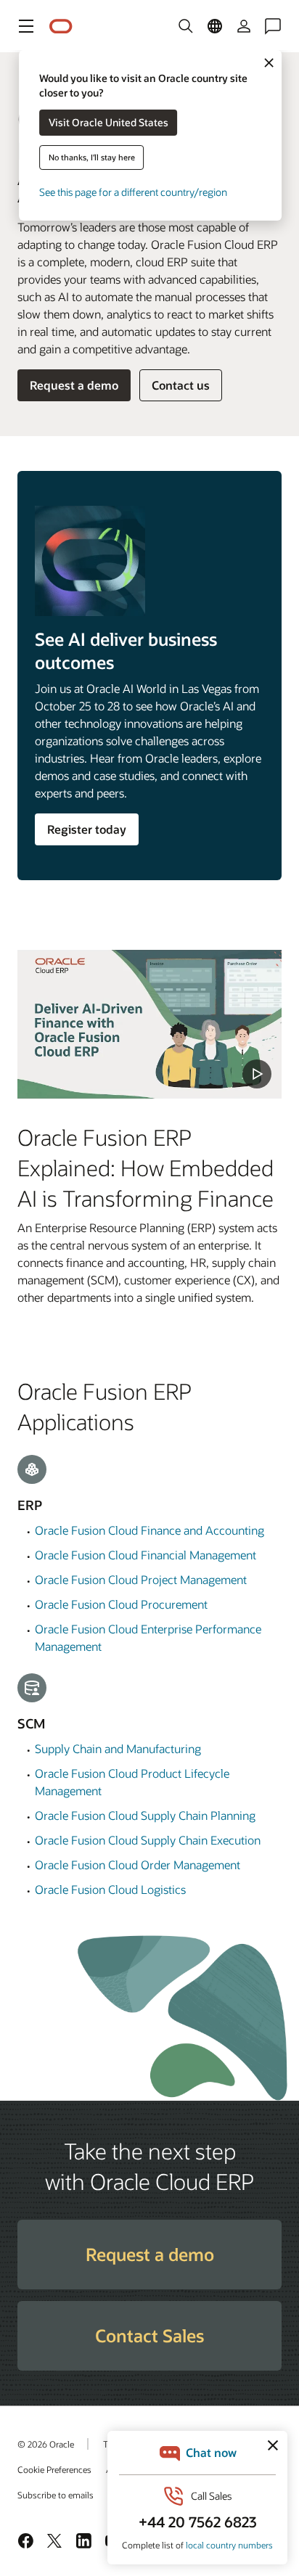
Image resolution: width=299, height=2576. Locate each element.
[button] (26, 26)
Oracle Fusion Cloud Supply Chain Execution (148, 1840)
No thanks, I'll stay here (92, 157)
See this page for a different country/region (133, 192)
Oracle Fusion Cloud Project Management (141, 1579)
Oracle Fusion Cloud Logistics (110, 1889)
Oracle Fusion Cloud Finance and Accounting (149, 1530)
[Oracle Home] (61, 26)
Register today (87, 829)
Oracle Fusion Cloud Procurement (121, 1604)
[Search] (186, 26)
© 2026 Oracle (46, 2444)
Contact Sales (149, 2335)
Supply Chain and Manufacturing (118, 1748)
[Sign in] (244, 26)
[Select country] (215, 26)
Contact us (181, 385)
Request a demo (74, 385)
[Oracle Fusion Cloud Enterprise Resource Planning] (149, 1024)
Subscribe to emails (56, 2495)
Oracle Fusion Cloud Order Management (138, 1865)
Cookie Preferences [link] (54, 2469)
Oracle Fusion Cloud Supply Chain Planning (145, 1815)
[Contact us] (273, 26)
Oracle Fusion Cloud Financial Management (146, 1555)
